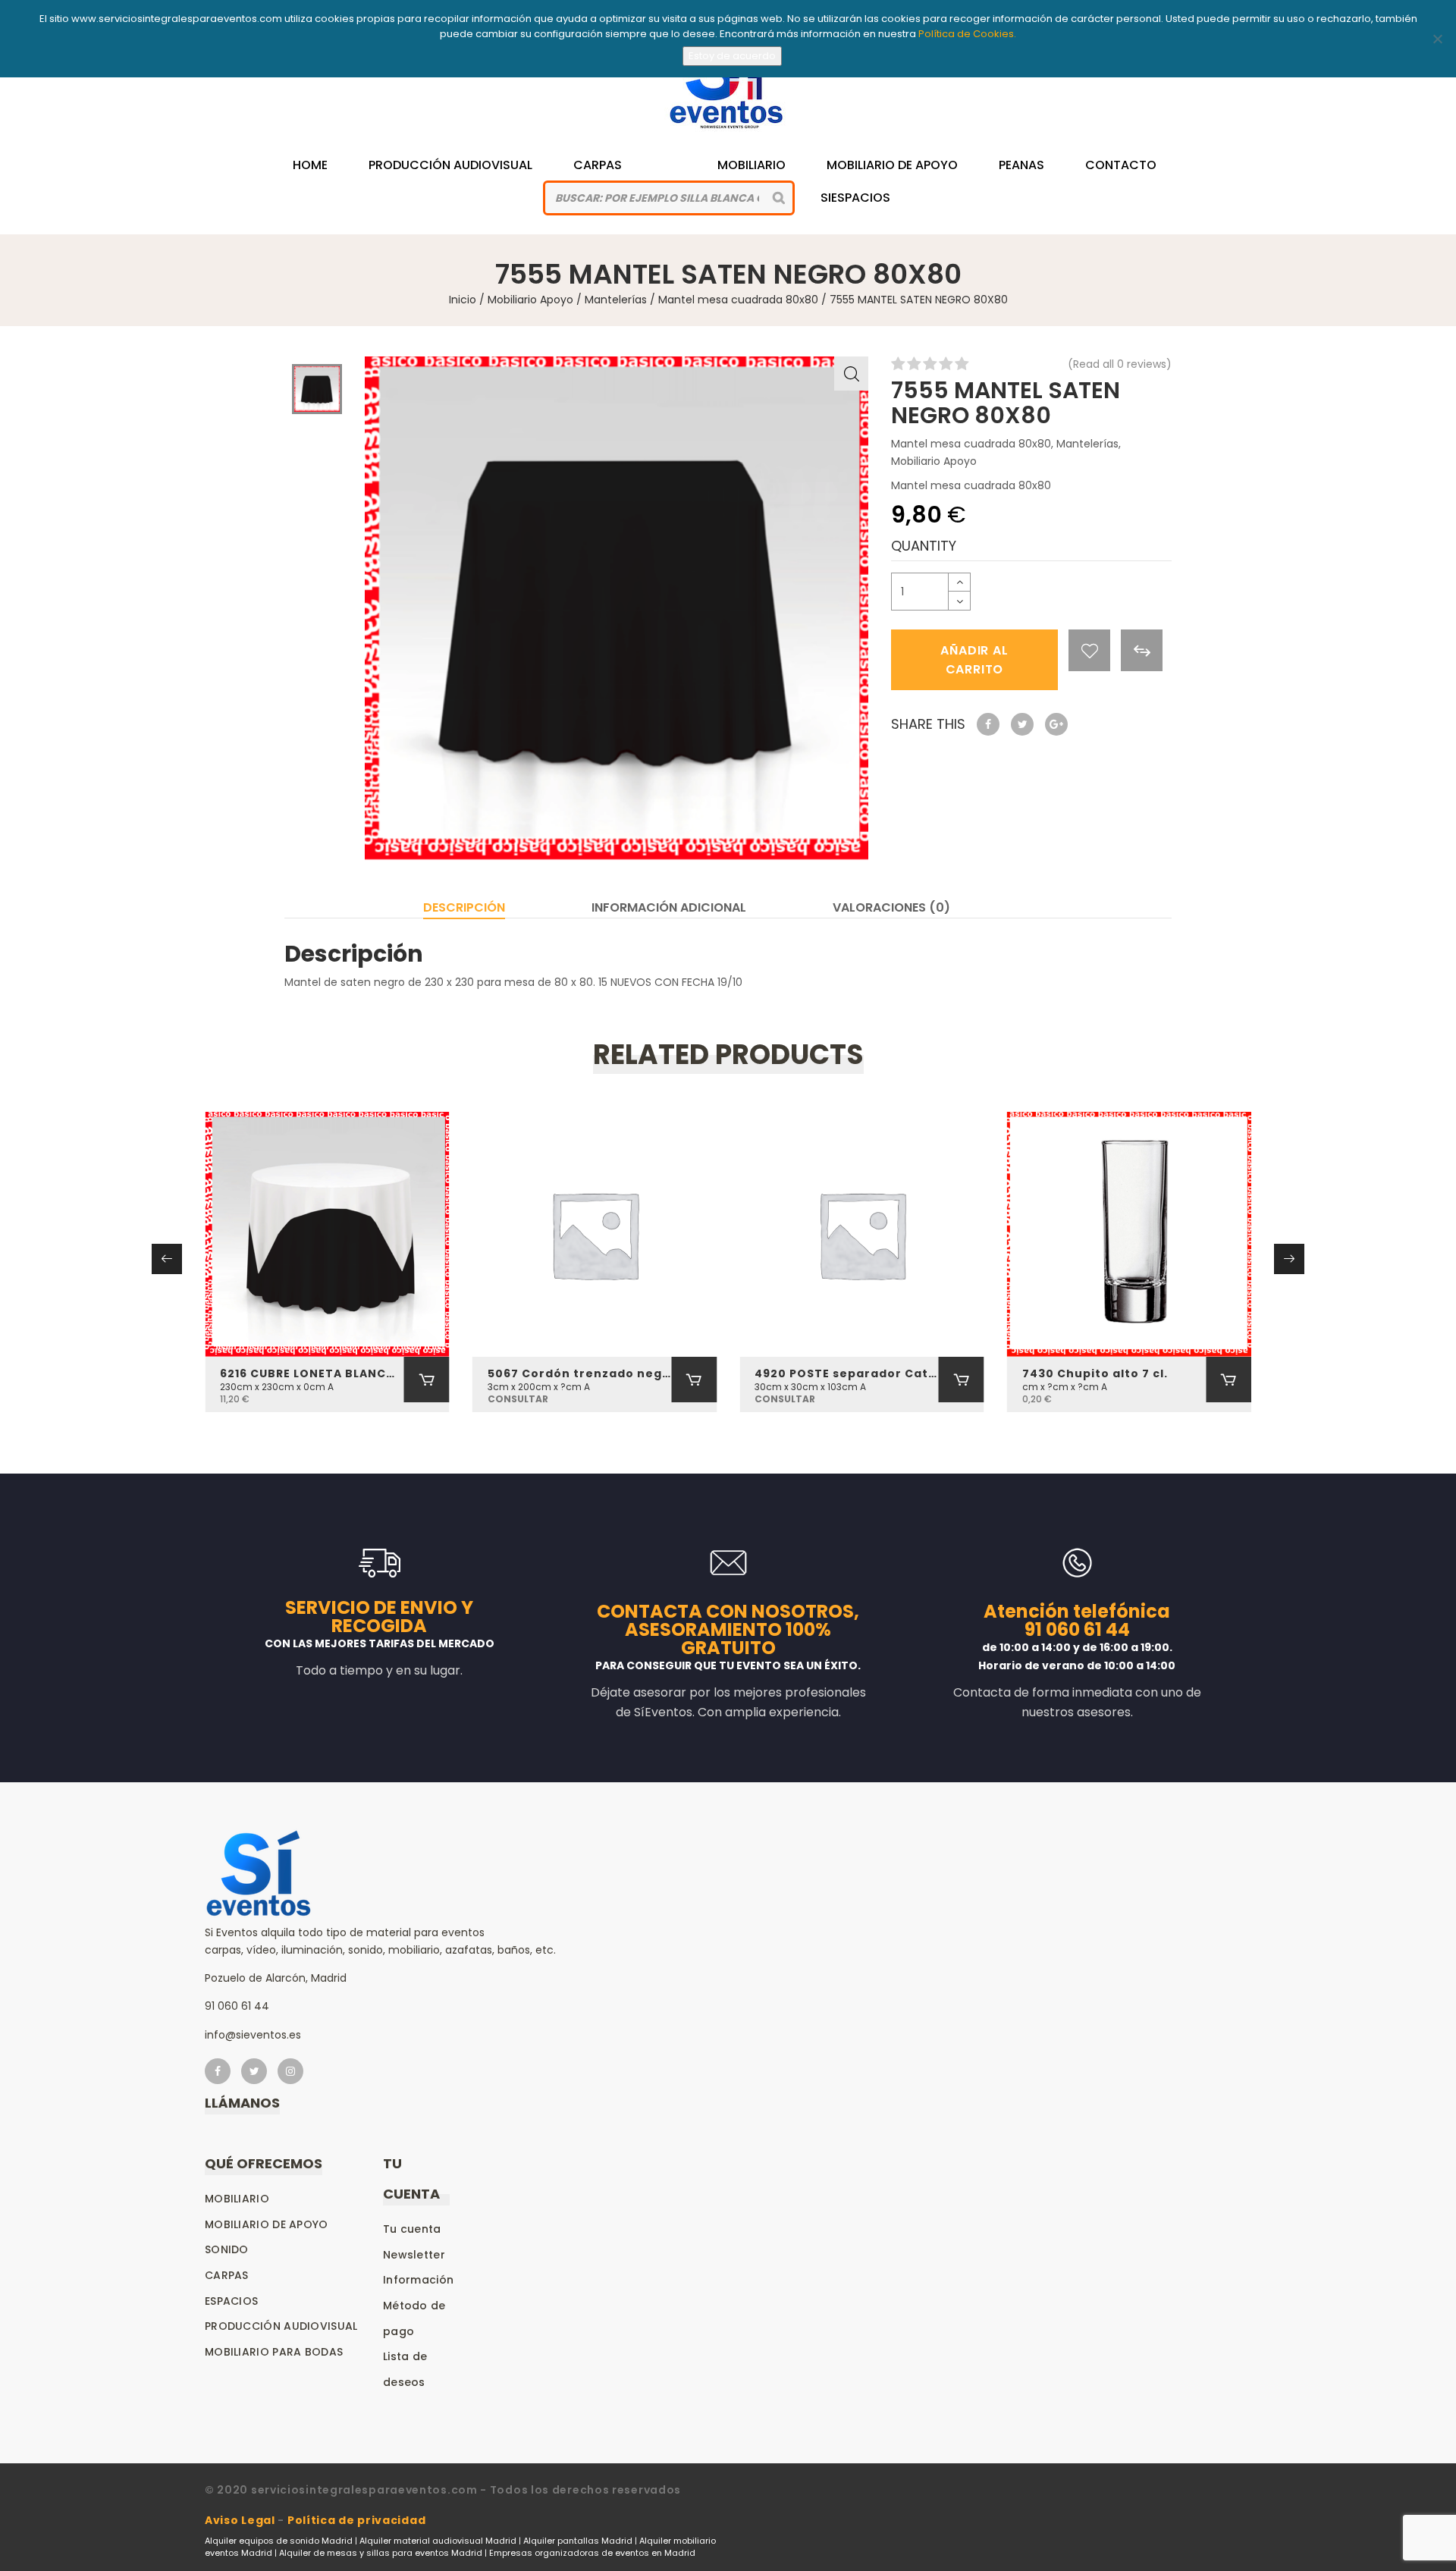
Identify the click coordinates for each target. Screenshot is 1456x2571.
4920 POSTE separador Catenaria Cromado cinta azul (847, 1373)
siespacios (855, 198)
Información (418, 2280)
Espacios (231, 2301)
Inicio (463, 300)
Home (310, 165)
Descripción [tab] (464, 907)
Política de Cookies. (967, 34)
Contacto (1121, 165)
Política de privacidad (356, 2520)
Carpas (598, 165)
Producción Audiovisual (450, 165)
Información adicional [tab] (669, 907)
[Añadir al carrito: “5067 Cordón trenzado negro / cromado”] (694, 1380)
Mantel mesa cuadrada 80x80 (738, 300)
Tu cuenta (412, 2229)
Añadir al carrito (974, 660)
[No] (1437, 39)
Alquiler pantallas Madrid (578, 2541)
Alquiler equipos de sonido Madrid (279, 2541)
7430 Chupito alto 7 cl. (1095, 1373)
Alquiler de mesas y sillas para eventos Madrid (381, 2553)
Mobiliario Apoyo (530, 300)
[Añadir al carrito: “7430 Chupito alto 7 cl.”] (1228, 1380)
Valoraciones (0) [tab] (891, 907)
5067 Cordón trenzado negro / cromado (580, 1373)
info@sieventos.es (253, 2035)
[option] (617, 608)
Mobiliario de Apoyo (892, 165)
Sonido (227, 2249)
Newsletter (414, 2255)
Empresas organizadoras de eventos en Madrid (592, 2553)
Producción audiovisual (281, 2326)
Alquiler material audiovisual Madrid (438, 2541)
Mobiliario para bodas (274, 2352)
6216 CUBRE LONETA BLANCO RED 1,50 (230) (312, 1373)
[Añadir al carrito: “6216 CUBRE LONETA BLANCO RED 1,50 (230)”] (427, 1380)
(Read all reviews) (1120, 364)
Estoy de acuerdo (732, 56)
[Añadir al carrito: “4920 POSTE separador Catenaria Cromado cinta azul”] (962, 1380)
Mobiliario (752, 165)
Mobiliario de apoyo (267, 2224)
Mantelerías (616, 300)
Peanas (1021, 165)
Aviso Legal (240, 2520)
